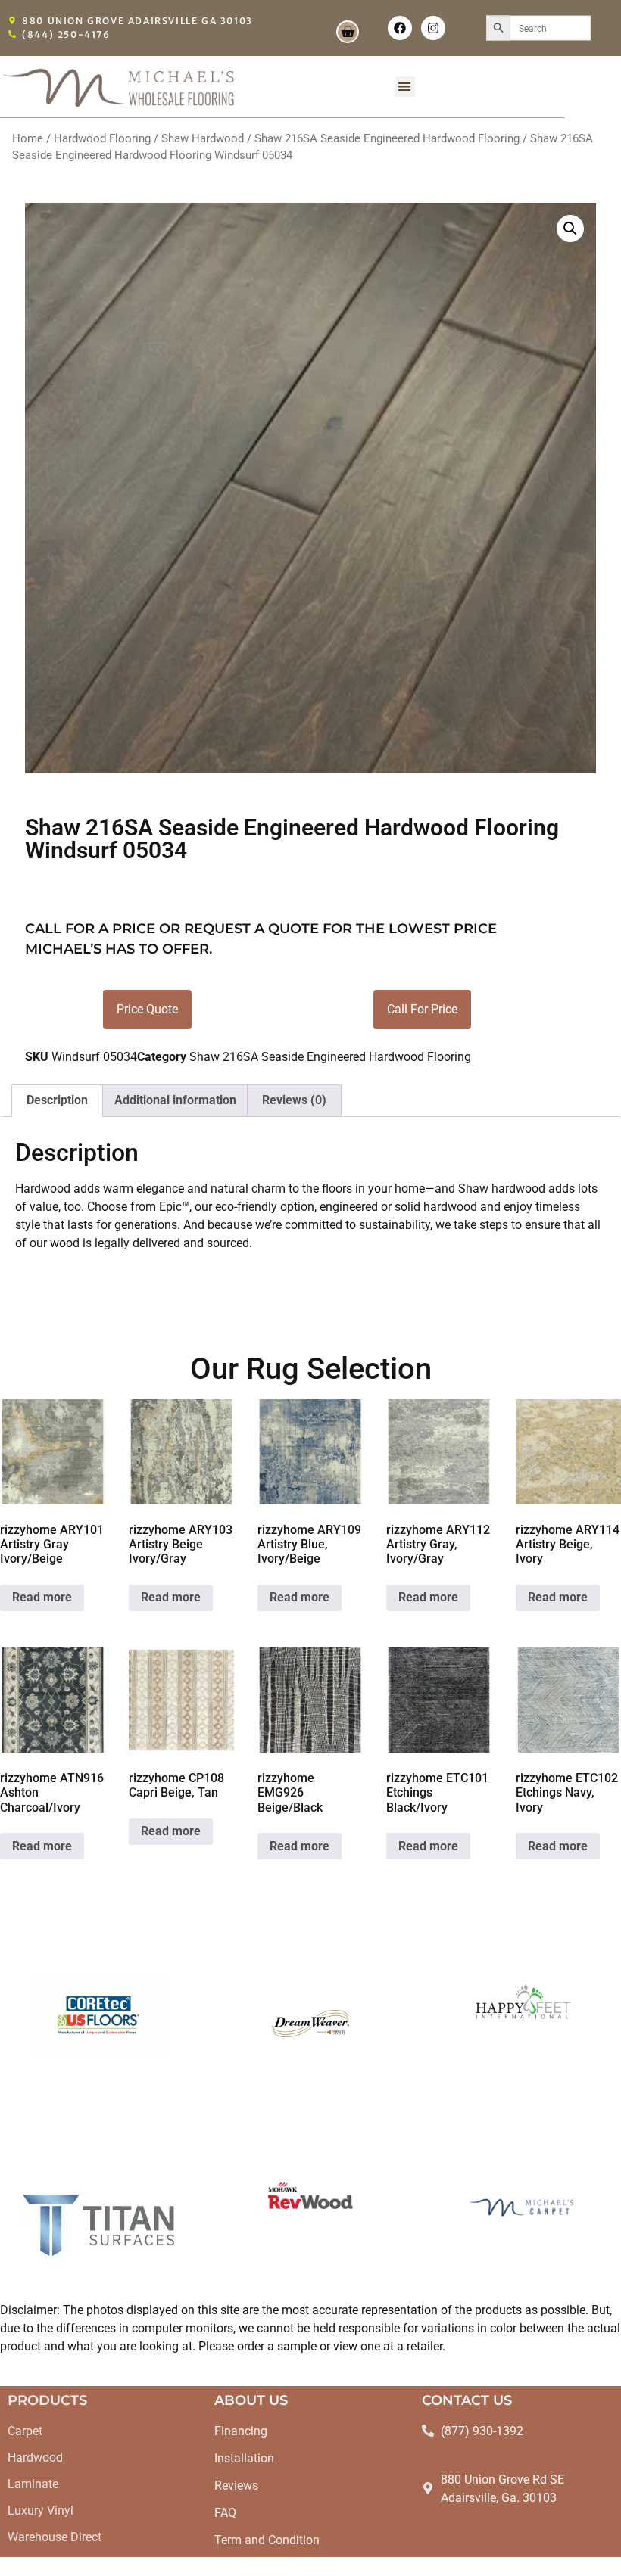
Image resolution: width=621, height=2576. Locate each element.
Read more (42, 1597)
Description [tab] (57, 1100)
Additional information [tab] (175, 1100)
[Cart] (348, 32)
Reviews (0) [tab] (294, 1100)
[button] (405, 87)
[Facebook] (400, 28)
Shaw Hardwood (203, 138)
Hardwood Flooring (102, 138)
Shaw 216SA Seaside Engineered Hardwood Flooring (387, 138)
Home (28, 138)
